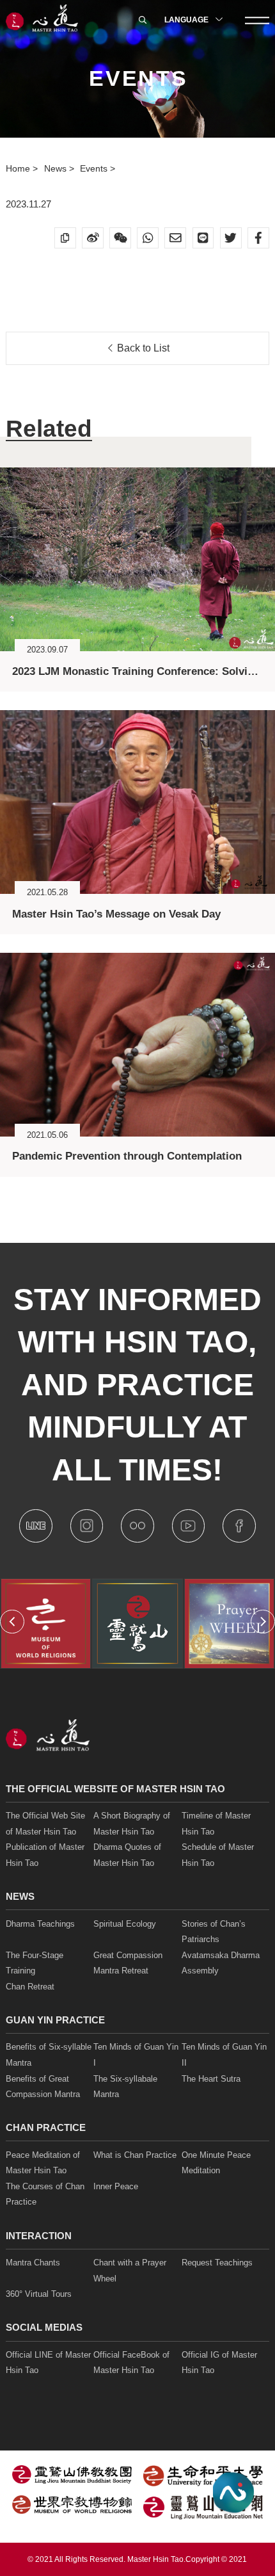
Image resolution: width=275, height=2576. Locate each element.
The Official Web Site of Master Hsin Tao (45, 1824)
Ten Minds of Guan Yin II (224, 2055)
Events (95, 168)
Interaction (39, 2236)
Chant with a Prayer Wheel (130, 2271)
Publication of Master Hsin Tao (45, 1855)
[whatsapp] (148, 238)
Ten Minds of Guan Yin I (136, 2055)
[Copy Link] (65, 238)
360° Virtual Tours (39, 2294)
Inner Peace (116, 2186)
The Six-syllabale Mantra (125, 2087)
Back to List (142, 348)
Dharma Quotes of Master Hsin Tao (127, 1855)
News (57, 168)
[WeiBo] (93, 238)
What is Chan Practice (135, 2155)
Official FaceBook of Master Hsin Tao (131, 2363)
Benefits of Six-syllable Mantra (49, 2055)
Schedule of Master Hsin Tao (218, 1855)
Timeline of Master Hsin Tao (216, 1824)
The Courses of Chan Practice (45, 2194)
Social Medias (44, 2327)
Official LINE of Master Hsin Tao (48, 2363)
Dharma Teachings (40, 1924)
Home (19, 168)
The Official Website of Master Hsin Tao (115, 1789)
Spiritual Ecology (125, 1924)
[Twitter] (231, 238)
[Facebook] (258, 238)
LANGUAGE (187, 20)
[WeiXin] (120, 238)
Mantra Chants (33, 2263)
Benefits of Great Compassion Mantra (43, 2087)
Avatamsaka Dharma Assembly (221, 1963)
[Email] (175, 238)
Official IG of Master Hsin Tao (219, 2363)
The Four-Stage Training (35, 1963)
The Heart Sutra (211, 2079)
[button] (12, 1622)
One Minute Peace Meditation (216, 2163)
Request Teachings (217, 2263)
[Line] (203, 238)
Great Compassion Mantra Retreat (128, 1963)
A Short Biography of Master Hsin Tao (132, 1824)
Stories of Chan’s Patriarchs (214, 1932)
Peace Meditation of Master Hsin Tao (43, 2163)
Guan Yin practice (55, 2020)
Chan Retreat (30, 1987)
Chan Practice (46, 2127)
